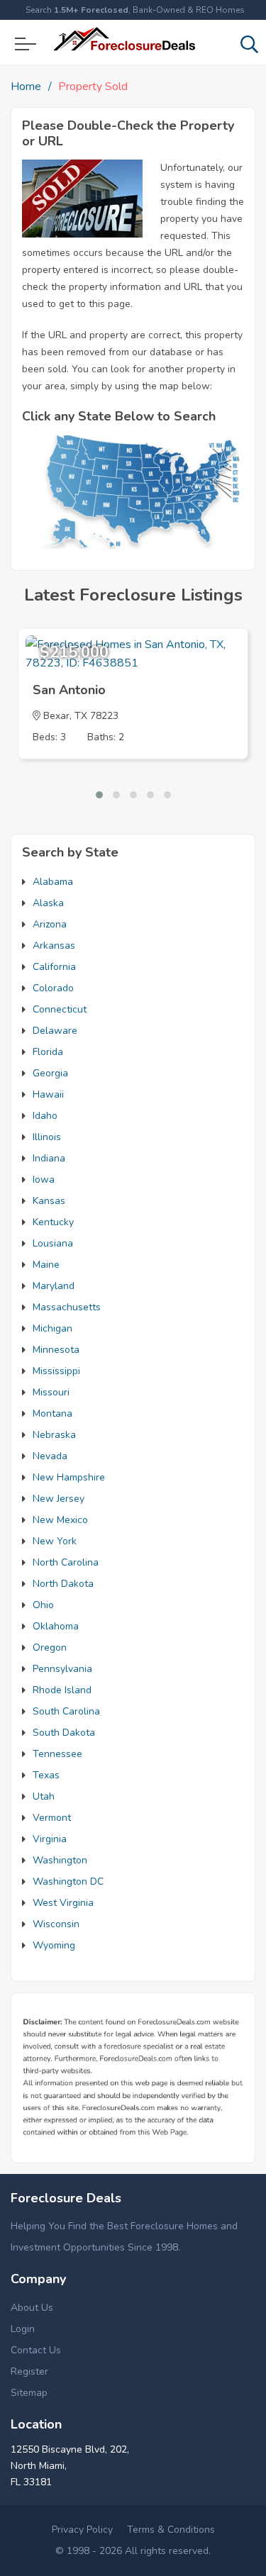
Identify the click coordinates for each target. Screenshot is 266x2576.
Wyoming (54, 1945)
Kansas (49, 1201)
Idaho (45, 1116)
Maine (46, 1265)
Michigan (52, 1328)
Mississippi (56, 1371)
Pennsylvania (62, 1669)
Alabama (53, 882)
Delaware (55, 1031)
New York (55, 1541)
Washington (60, 1860)
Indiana (49, 1158)
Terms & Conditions (171, 2530)
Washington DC (68, 1881)
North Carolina (66, 1562)
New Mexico (60, 1520)
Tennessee (57, 1754)
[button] (99, 795)
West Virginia (63, 1903)
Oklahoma (56, 1626)
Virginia (50, 1839)
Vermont (52, 1818)
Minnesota (56, 1350)
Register (29, 2371)
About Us (32, 2308)
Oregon (50, 1647)
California (54, 967)
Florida (48, 1052)
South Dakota (64, 1733)
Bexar (56, 716)
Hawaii (48, 1094)
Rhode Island (62, 1690)
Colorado (53, 988)
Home (26, 87)
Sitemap (29, 2393)
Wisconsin (56, 1924)
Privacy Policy (82, 2530)
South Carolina (66, 1711)
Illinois (47, 1137)
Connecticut (60, 1009)
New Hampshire (69, 1477)
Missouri (51, 1392)
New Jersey (59, 1499)
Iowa (44, 1180)
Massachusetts (67, 1307)
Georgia (50, 1073)
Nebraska (54, 1435)
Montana (52, 1414)
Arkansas (54, 946)
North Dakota (63, 1584)
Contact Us (36, 2350)
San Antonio (69, 690)
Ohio (43, 1605)
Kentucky (53, 1222)
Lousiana (53, 1243)
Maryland (54, 1286)
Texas (46, 1775)
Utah (44, 1796)
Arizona (50, 924)
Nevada (50, 1456)
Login (23, 2329)
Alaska (48, 903)
